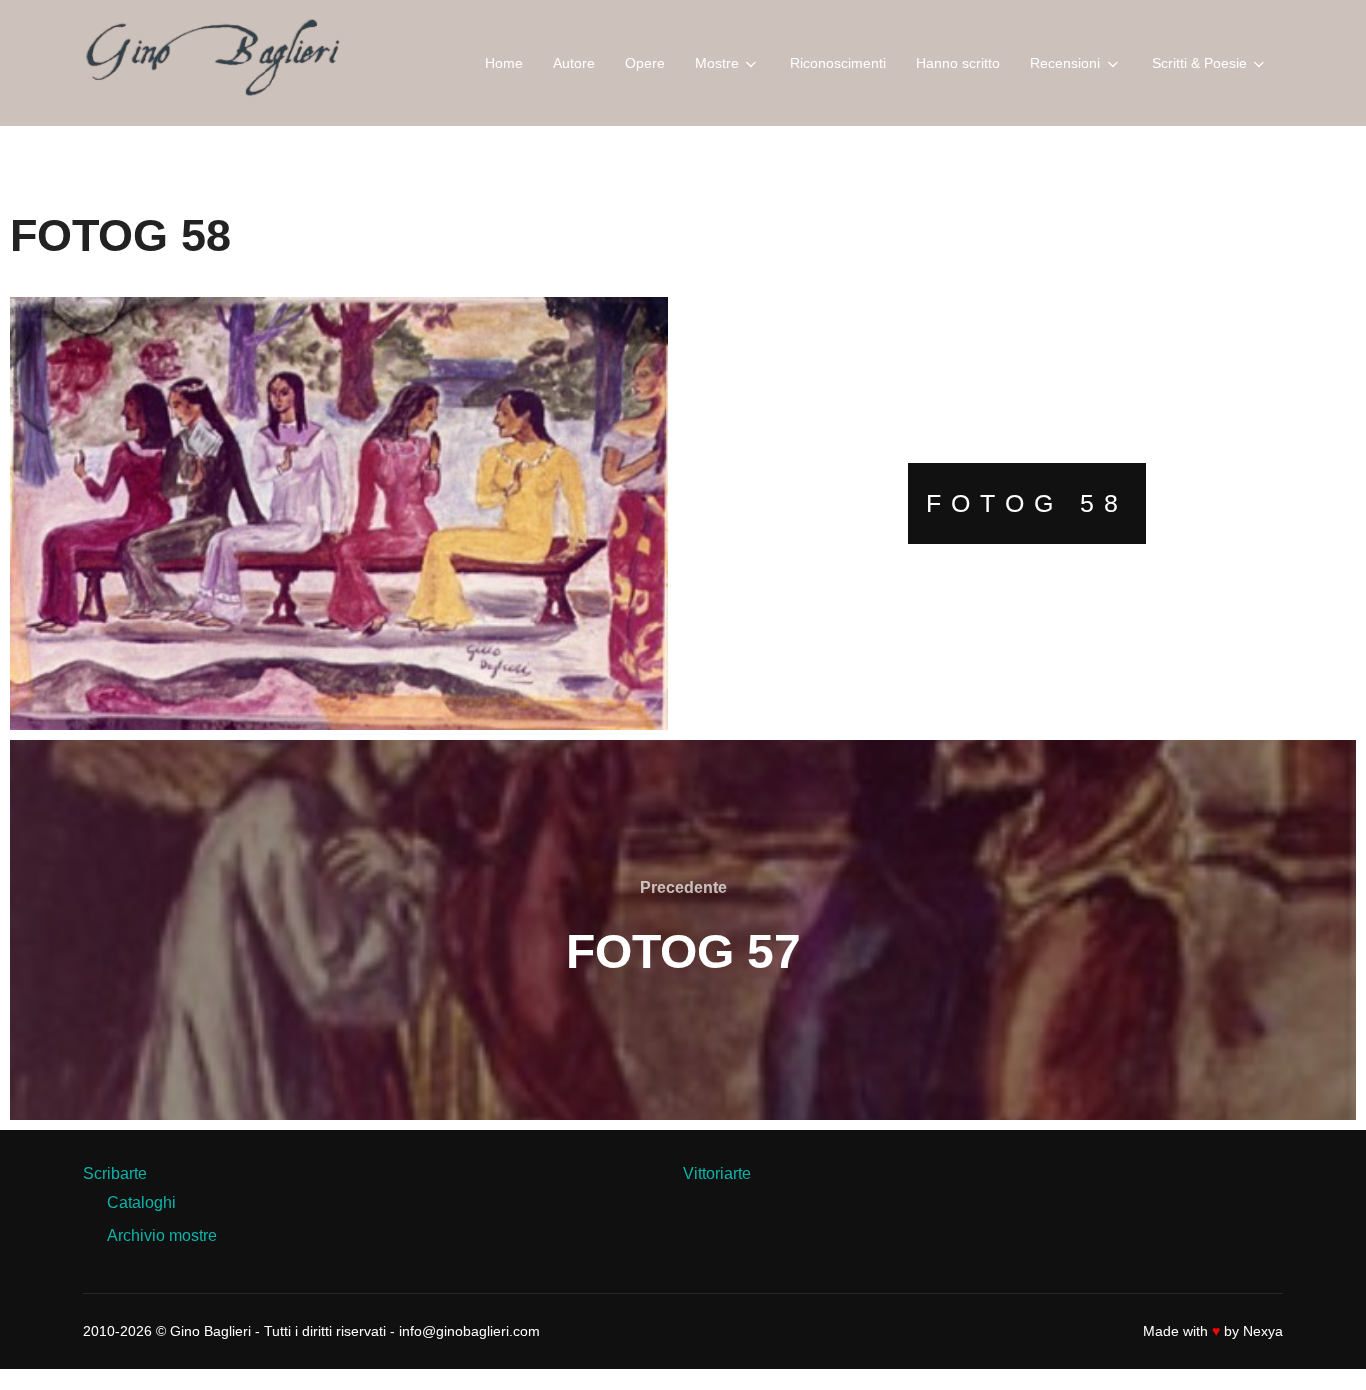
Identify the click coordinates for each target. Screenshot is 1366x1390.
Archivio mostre (162, 1235)
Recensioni (1065, 63)
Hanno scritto (958, 63)
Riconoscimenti (838, 63)
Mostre (717, 63)
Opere (645, 63)
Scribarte (115, 1173)
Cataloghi (141, 1202)
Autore (574, 63)
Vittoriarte (717, 1173)
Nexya (1263, 1331)
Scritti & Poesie (1199, 63)
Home (504, 63)
